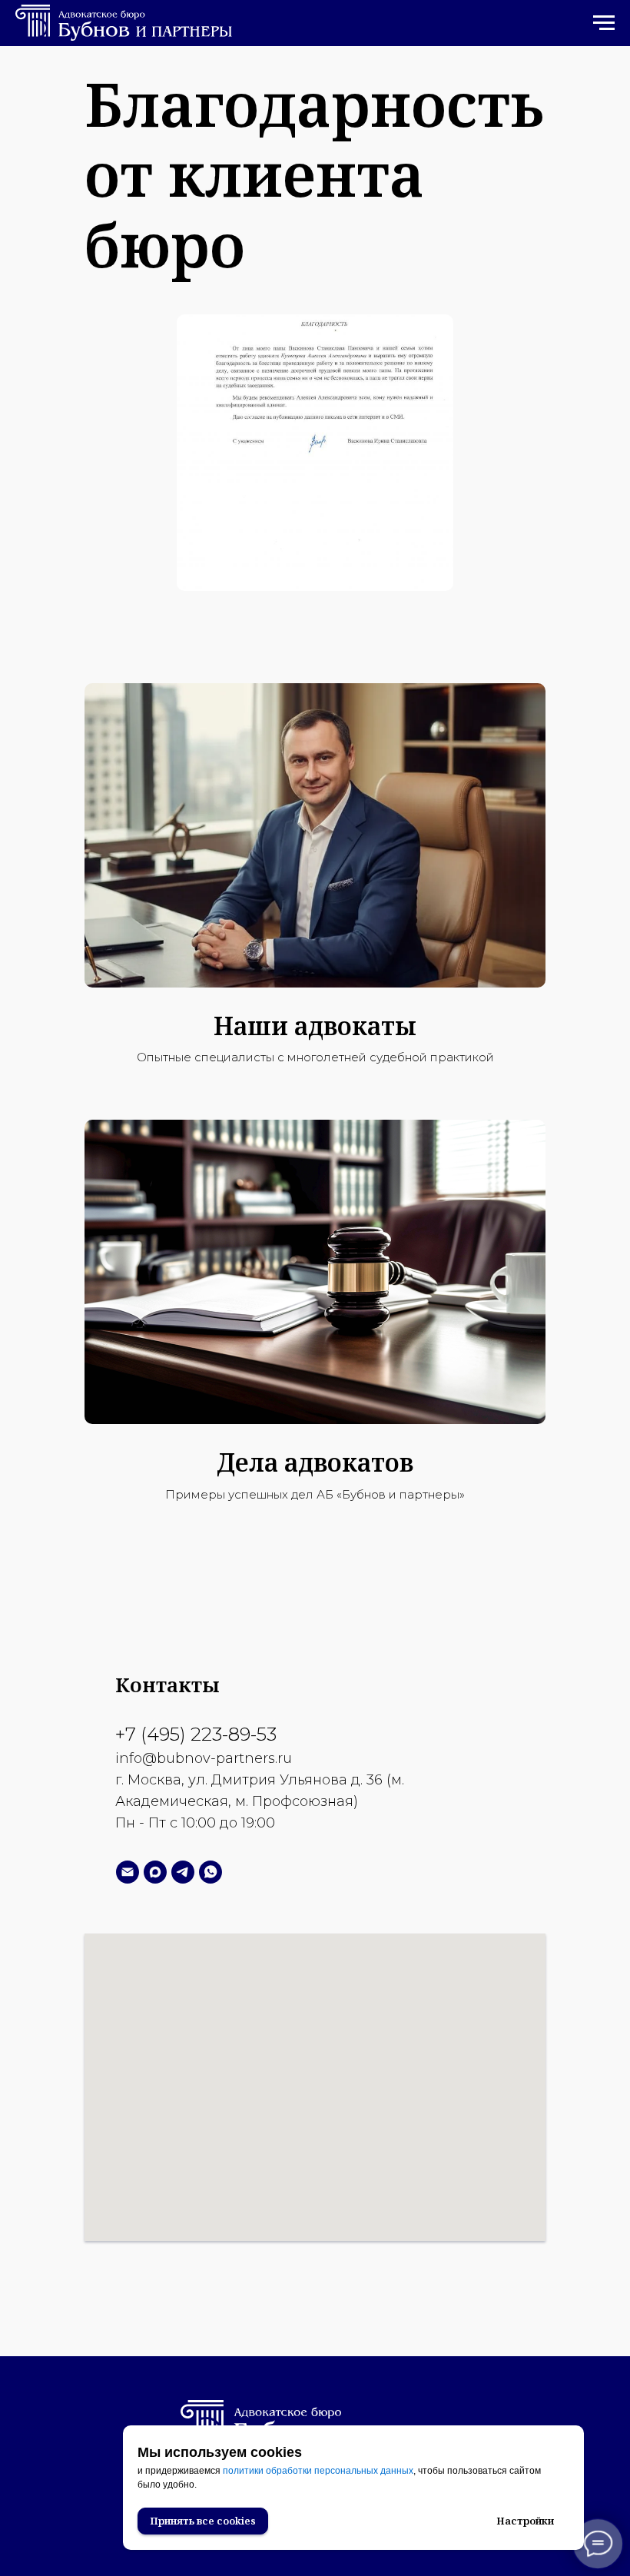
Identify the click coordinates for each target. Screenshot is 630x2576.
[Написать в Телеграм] (183, 1872)
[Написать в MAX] (155, 1872)
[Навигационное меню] (604, 23)
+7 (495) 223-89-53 (196, 1734)
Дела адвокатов (315, 1462)
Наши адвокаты (315, 1026)
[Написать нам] (128, 1872)
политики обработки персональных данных (318, 2471)
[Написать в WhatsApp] (211, 1872)
